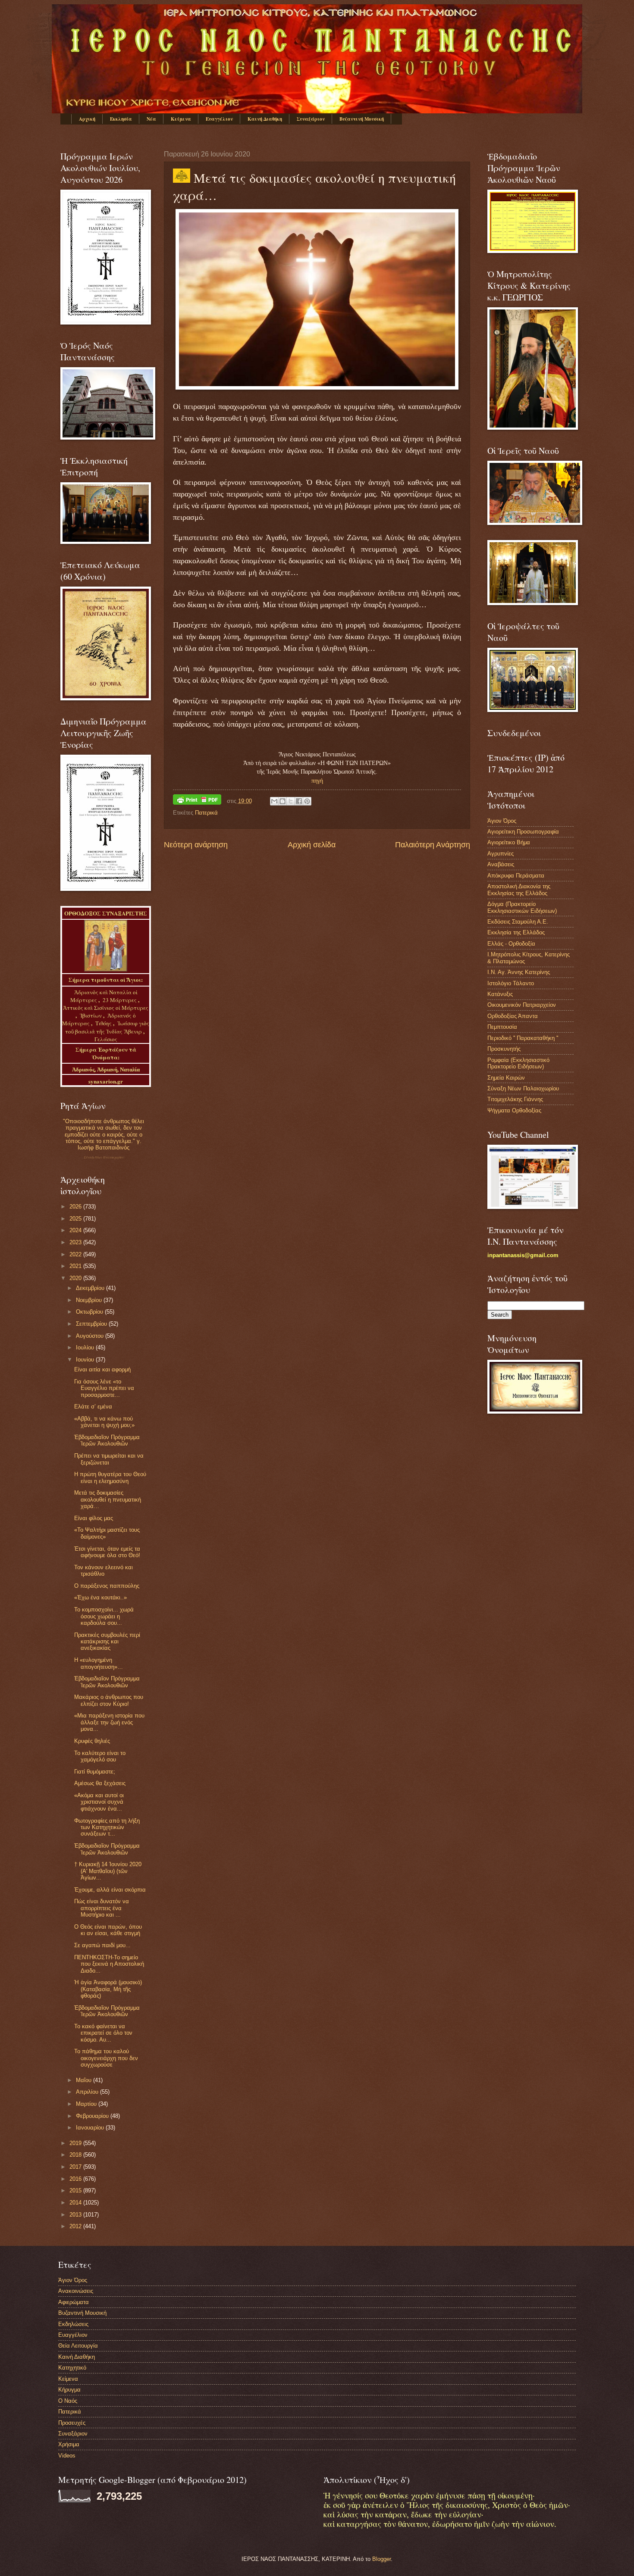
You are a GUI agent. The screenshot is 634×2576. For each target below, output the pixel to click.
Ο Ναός (68, 2401)
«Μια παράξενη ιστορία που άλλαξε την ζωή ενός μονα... (109, 1722)
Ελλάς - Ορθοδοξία (511, 944)
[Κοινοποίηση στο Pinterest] (307, 801)
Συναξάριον (311, 119)
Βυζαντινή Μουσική (362, 119)
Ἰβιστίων (91, 1015)
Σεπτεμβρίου (92, 1324)
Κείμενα (181, 119)
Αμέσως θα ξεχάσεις (100, 1783)
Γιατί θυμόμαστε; (95, 1772)
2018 (76, 2155)
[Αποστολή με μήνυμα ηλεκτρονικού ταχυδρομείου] (274, 801)
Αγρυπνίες (501, 854)
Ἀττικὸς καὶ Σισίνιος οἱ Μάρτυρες (106, 1008)
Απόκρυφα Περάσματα (516, 876)
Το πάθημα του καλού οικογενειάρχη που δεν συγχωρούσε (106, 2058)
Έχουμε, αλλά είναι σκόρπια (110, 1890)
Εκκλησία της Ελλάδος (516, 932)
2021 (76, 1266)
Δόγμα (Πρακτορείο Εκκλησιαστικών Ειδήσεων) (522, 907)
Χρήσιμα (69, 2444)
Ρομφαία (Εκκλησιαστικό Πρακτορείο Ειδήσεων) (518, 1063)
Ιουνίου (86, 1360)
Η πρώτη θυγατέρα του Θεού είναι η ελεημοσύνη (110, 1477)
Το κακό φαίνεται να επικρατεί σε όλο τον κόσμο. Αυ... (103, 2033)
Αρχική (87, 119)
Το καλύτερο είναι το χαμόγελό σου (100, 1756)
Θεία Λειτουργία (78, 2346)
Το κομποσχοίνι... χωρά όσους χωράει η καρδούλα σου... (104, 1616)
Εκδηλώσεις (73, 2324)
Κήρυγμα (69, 2390)
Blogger (381, 2559)
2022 (76, 1254)
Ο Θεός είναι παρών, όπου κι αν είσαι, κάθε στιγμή (108, 1930)
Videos (67, 2456)
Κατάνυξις (500, 994)
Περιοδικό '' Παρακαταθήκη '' (523, 1038)
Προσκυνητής (504, 1049)
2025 (76, 1219)
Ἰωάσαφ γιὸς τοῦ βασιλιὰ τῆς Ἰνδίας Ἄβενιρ (107, 1027)
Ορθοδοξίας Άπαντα (513, 1016)
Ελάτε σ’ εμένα (93, 1407)
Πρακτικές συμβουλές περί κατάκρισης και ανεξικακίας (107, 1642)
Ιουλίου (86, 1347)
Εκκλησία (121, 119)
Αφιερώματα (74, 2302)
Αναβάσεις (501, 864)
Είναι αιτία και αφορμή (102, 1369)
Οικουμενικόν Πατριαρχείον (522, 1005)
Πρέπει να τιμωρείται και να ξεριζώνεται (109, 1459)
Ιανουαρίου (91, 2128)
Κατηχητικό (72, 2368)
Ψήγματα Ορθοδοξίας (514, 1110)
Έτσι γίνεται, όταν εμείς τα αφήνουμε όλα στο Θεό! (107, 1552)
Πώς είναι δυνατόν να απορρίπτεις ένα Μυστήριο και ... (102, 1908)
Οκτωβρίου (90, 1312)
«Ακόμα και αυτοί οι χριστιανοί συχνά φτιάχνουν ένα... (99, 1802)
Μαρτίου (87, 2104)
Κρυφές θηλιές (92, 1741)
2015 (76, 2190)
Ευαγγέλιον (219, 119)
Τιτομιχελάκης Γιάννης (515, 1099)
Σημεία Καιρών (506, 1078)
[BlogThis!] (282, 801)
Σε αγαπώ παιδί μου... (102, 1945)
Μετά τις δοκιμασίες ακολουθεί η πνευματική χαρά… (108, 1499)
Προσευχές (72, 2423)
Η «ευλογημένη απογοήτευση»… (99, 1663)
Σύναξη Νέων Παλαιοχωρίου (104, 1157)
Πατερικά (206, 813)
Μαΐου (85, 2080)
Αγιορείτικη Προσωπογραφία (523, 832)
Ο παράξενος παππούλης (107, 1586)
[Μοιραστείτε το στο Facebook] (299, 801)
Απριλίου (88, 2092)
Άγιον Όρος (502, 821)
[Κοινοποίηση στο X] (291, 801)
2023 (76, 1242)
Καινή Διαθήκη (265, 119)
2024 (76, 1230)
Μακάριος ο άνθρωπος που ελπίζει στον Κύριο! (109, 1700)
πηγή (317, 781)
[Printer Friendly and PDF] (197, 801)
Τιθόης (104, 1023)
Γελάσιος (106, 1039)
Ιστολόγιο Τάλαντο (511, 983)
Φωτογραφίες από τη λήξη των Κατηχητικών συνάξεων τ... (107, 1827)
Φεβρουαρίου (93, 2116)
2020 (76, 1278)
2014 (76, 2203)
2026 (76, 1207)
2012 (76, 2226)
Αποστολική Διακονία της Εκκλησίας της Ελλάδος (519, 890)
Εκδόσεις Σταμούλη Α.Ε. (518, 922)
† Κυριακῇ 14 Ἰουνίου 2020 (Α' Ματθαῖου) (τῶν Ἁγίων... (108, 1871)
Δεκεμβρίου (91, 1288)
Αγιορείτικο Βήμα (509, 842)
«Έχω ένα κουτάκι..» (100, 1597)
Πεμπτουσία (502, 1027)
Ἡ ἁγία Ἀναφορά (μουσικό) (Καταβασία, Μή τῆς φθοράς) (108, 1989)
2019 (76, 2143)
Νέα (151, 119)
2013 (76, 2215)
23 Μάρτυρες (120, 1000)
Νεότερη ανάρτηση (196, 845)
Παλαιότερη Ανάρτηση (433, 845)
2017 (76, 2167)
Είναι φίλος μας (94, 1518)
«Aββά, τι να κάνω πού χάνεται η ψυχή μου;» (104, 1422)
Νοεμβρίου (90, 1300)
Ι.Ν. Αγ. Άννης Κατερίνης (519, 972)
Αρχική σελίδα (312, 845)
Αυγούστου (91, 1336)
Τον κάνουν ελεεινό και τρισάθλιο (104, 1571)
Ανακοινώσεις (76, 2291)
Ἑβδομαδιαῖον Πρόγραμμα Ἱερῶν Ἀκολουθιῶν (107, 1440)
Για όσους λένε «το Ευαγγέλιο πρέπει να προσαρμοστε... (104, 1388)
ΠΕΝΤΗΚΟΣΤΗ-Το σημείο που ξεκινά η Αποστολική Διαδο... (109, 1964)
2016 (76, 2179)
